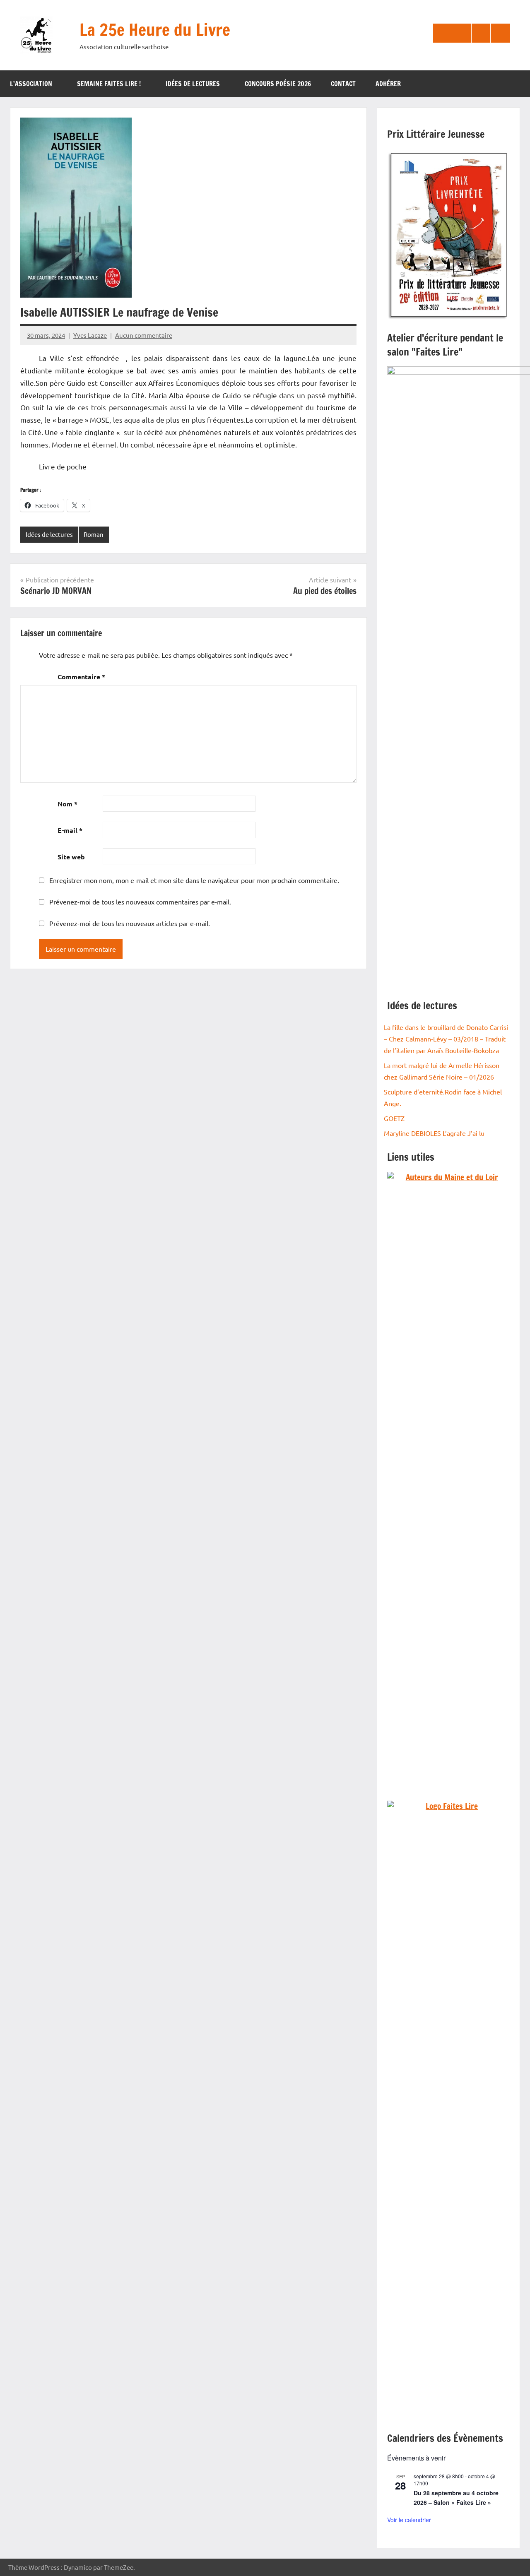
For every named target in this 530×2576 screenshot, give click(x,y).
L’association (31, 84)
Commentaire (81, 677)
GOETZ (394, 1118)
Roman (94, 534)
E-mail (70, 830)
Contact (343, 84)
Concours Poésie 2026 (278, 84)
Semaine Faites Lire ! (109, 84)
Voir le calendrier (409, 2520)
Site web (71, 857)
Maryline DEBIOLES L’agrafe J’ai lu (434, 1133)
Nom (67, 804)
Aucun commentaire (144, 335)
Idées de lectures (193, 84)
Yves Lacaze (90, 335)
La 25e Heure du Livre (155, 30)
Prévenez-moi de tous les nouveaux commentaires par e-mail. (140, 902)
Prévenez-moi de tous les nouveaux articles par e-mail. (130, 923)
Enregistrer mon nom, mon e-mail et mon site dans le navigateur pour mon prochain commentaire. (194, 880)
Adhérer (388, 84)
